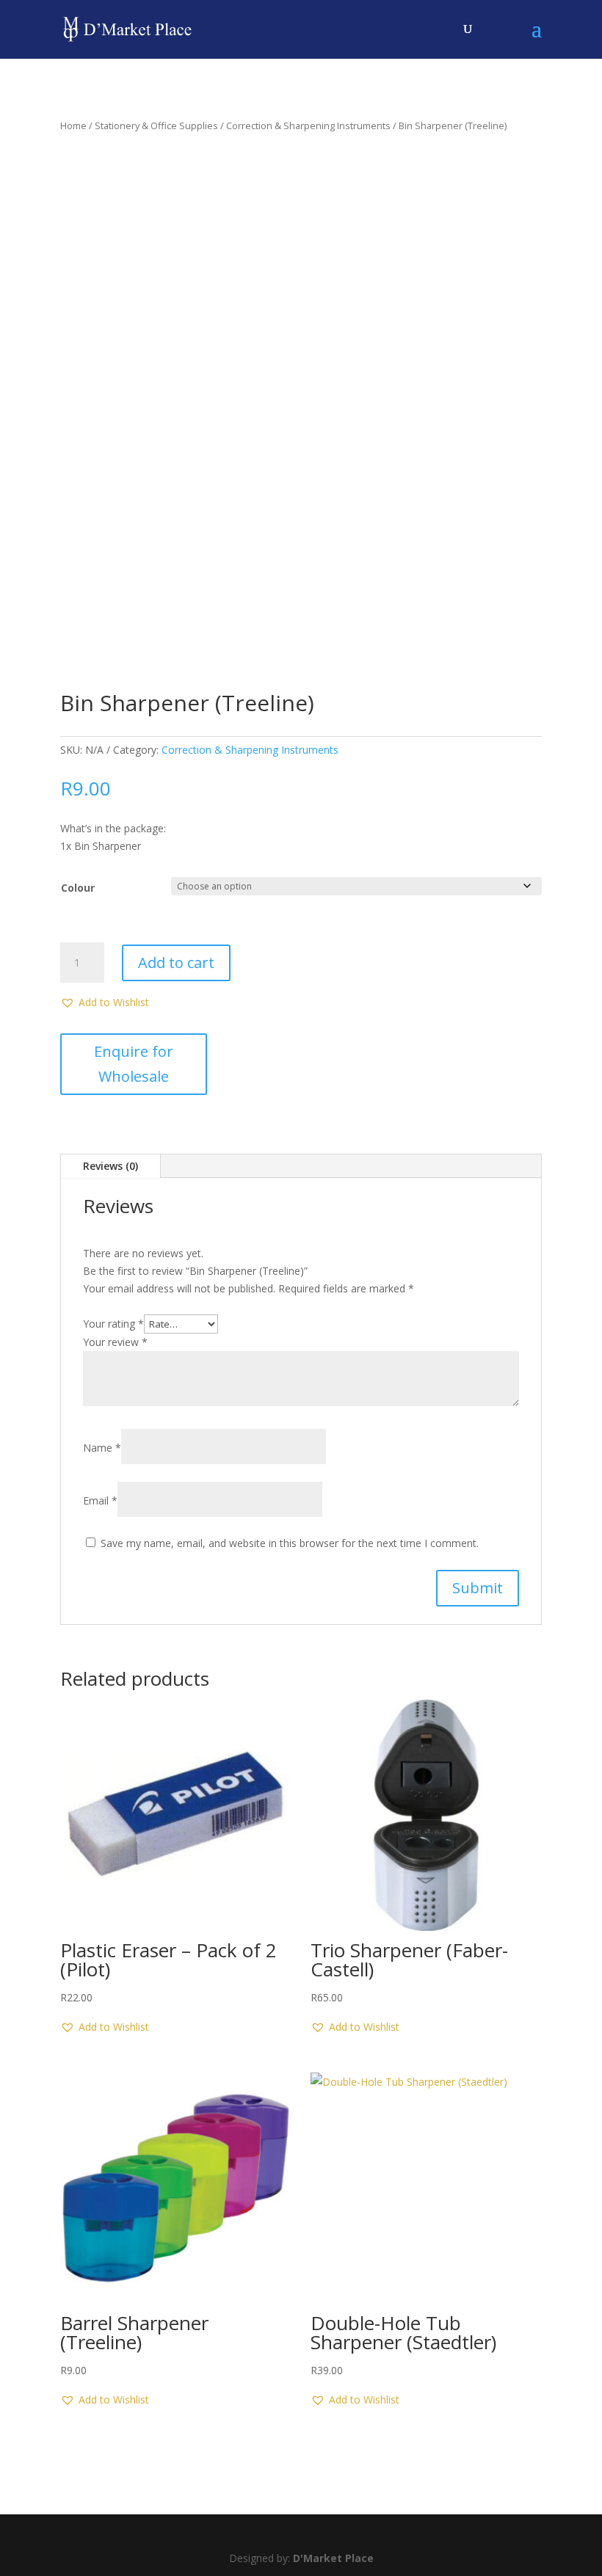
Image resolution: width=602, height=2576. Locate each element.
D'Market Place (333, 2558)
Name (102, 1448)
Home (73, 125)
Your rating (113, 1324)
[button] (105, 1003)
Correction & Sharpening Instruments (308, 125)
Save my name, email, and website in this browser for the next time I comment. (290, 1543)
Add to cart (176, 963)
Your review (115, 1342)
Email (100, 1500)
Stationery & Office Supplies (156, 125)
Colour (78, 888)
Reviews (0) (110, 1166)
